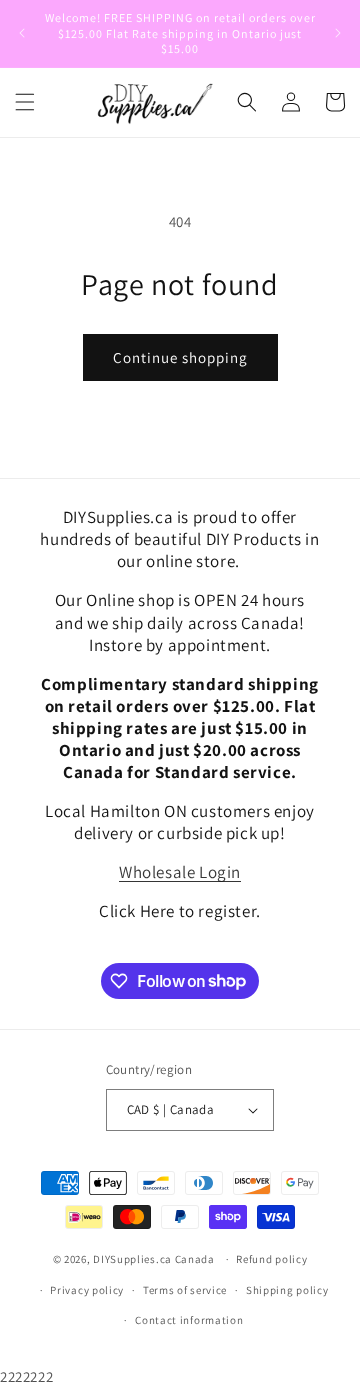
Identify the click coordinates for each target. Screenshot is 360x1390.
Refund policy (271, 1259)
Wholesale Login (180, 872)
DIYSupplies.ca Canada (154, 1259)
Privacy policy (87, 1290)
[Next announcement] (338, 33)
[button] (25, 102)
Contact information (189, 1320)
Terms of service (185, 1290)
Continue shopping (180, 357)
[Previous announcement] (22, 33)
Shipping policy (287, 1290)
